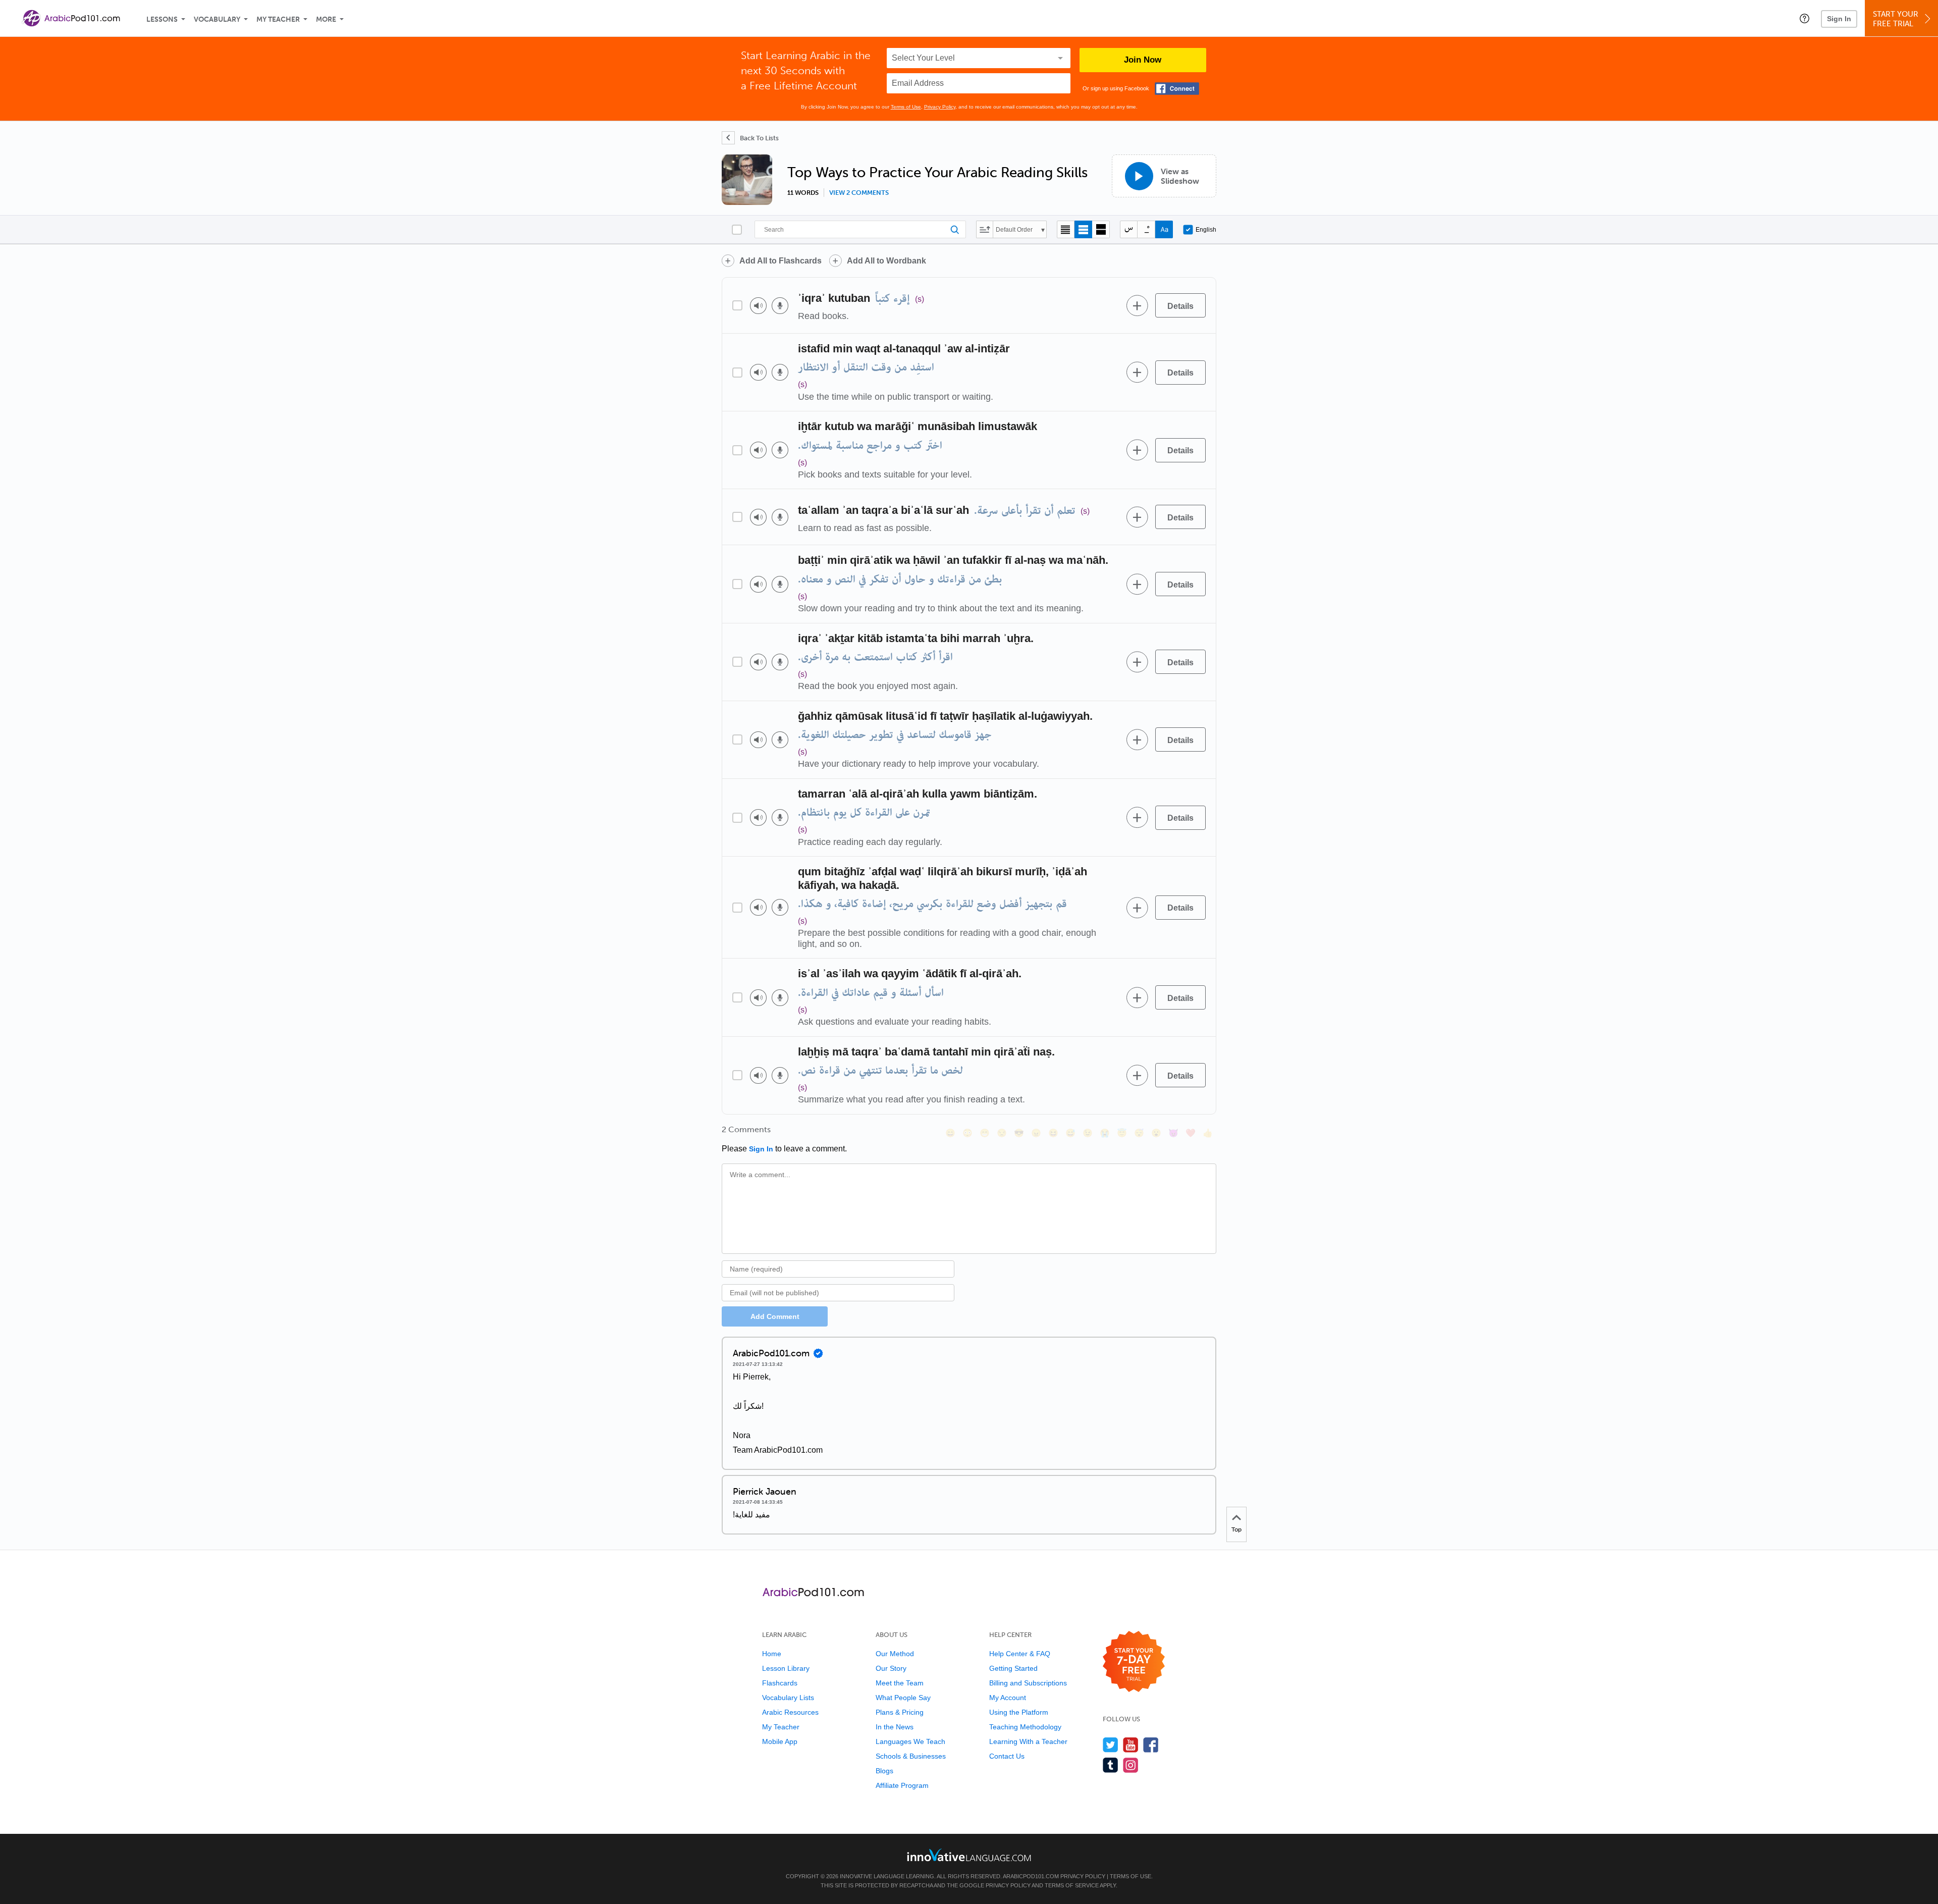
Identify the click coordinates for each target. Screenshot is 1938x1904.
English (1206, 230)
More (326, 19)
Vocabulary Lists (788, 1698)
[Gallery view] (1101, 229)
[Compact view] (1066, 229)
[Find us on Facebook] (1151, 1745)
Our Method (895, 1654)
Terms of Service (1072, 1885)
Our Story (891, 1668)
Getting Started (1013, 1668)
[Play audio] (758, 306)
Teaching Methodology (1025, 1727)
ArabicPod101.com (1031, 1876)
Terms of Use (906, 107)
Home (772, 1654)
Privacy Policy (940, 107)
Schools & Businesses (911, 1756)
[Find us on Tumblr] (1111, 1765)
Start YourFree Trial (1896, 19)
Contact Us (1007, 1756)
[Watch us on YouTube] (1131, 1745)
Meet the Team (900, 1683)
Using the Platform (1019, 1712)
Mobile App (780, 1741)
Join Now (1143, 60)
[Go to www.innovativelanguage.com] (969, 1855)
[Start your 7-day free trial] (1134, 1662)
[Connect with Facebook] (1177, 89)
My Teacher (278, 19)
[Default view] (1083, 229)
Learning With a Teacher (1028, 1741)
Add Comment (775, 1316)
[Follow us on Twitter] (1111, 1745)
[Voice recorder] (780, 306)
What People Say (903, 1698)
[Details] (1180, 305)
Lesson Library (786, 1668)
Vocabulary (217, 19)
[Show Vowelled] (1146, 229)
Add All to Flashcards (780, 261)
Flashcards (780, 1683)
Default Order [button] (1014, 230)
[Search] (860, 229)
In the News (895, 1727)
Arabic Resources (790, 1712)
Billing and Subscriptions (1028, 1683)
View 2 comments (859, 193)
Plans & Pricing (900, 1712)
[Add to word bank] (1137, 305)
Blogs (884, 1771)
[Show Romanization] (1164, 229)
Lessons (162, 19)
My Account (1008, 1698)
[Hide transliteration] (1129, 229)
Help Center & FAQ (1020, 1654)
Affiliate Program (902, 1785)
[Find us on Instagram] (1131, 1765)
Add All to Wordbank (886, 261)
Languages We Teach (910, 1741)
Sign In (1839, 19)
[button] (1805, 18)
